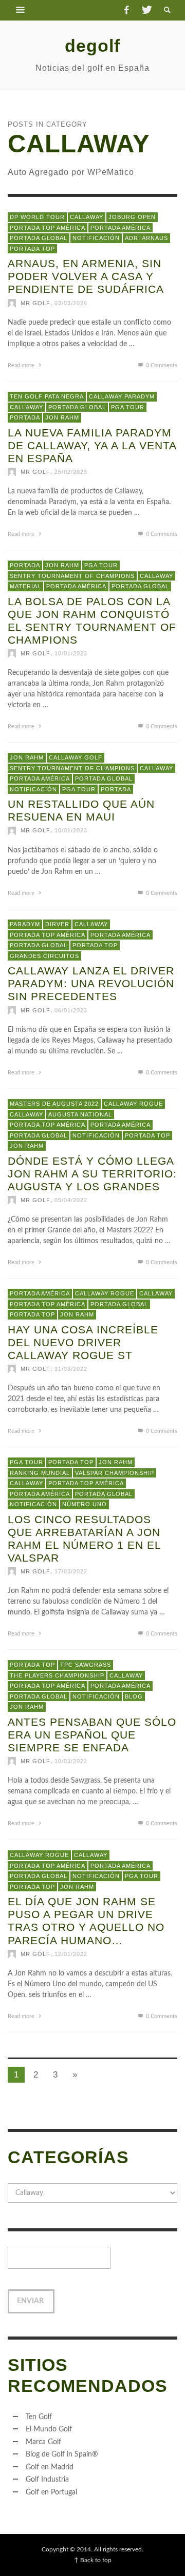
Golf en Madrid (50, 2467)
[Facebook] (126, 10)
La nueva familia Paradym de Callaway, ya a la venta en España (92, 445)
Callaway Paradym (122, 396)
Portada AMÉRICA (121, 227)
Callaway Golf (76, 757)
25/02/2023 (71, 472)
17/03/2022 (71, 1571)
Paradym (25, 924)
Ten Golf (39, 2417)
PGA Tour (128, 407)
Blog (134, 1696)
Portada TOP (32, 248)
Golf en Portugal (51, 2492)
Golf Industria (47, 2480)
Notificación (96, 238)
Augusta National (80, 1114)
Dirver (57, 924)
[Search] (21, 10)
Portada (25, 417)
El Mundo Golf (49, 2429)
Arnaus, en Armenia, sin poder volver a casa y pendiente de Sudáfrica (86, 276)
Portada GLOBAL (39, 238)
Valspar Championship (115, 1472)
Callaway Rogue (133, 1104)
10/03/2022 (71, 1761)
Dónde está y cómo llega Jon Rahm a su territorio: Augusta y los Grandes (92, 1173)
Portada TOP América (48, 227)
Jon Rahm (62, 417)
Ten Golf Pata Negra (47, 396)
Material (25, 586)
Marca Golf (43, 2442)
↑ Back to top (93, 2560)
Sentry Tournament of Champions (72, 575)
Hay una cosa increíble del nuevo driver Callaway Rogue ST (83, 1342)
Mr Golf (35, 303)
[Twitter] (146, 10)
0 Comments (161, 365)
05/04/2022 (71, 1200)
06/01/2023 (71, 1010)
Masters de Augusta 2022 (54, 1104)
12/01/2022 (71, 1953)
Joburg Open (132, 217)
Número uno (85, 1504)
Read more (22, 365)
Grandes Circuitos (44, 955)
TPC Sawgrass (86, 1665)
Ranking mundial (40, 1472)
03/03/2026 (71, 303)
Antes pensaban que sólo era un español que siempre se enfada (92, 1734)
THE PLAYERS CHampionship (57, 1675)
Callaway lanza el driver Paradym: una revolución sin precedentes (91, 983)
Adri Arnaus (146, 238)
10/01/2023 (71, 653)
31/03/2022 (71, 1369)
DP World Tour (37, 217)
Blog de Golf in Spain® (62, 2454)
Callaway (87, 217)
